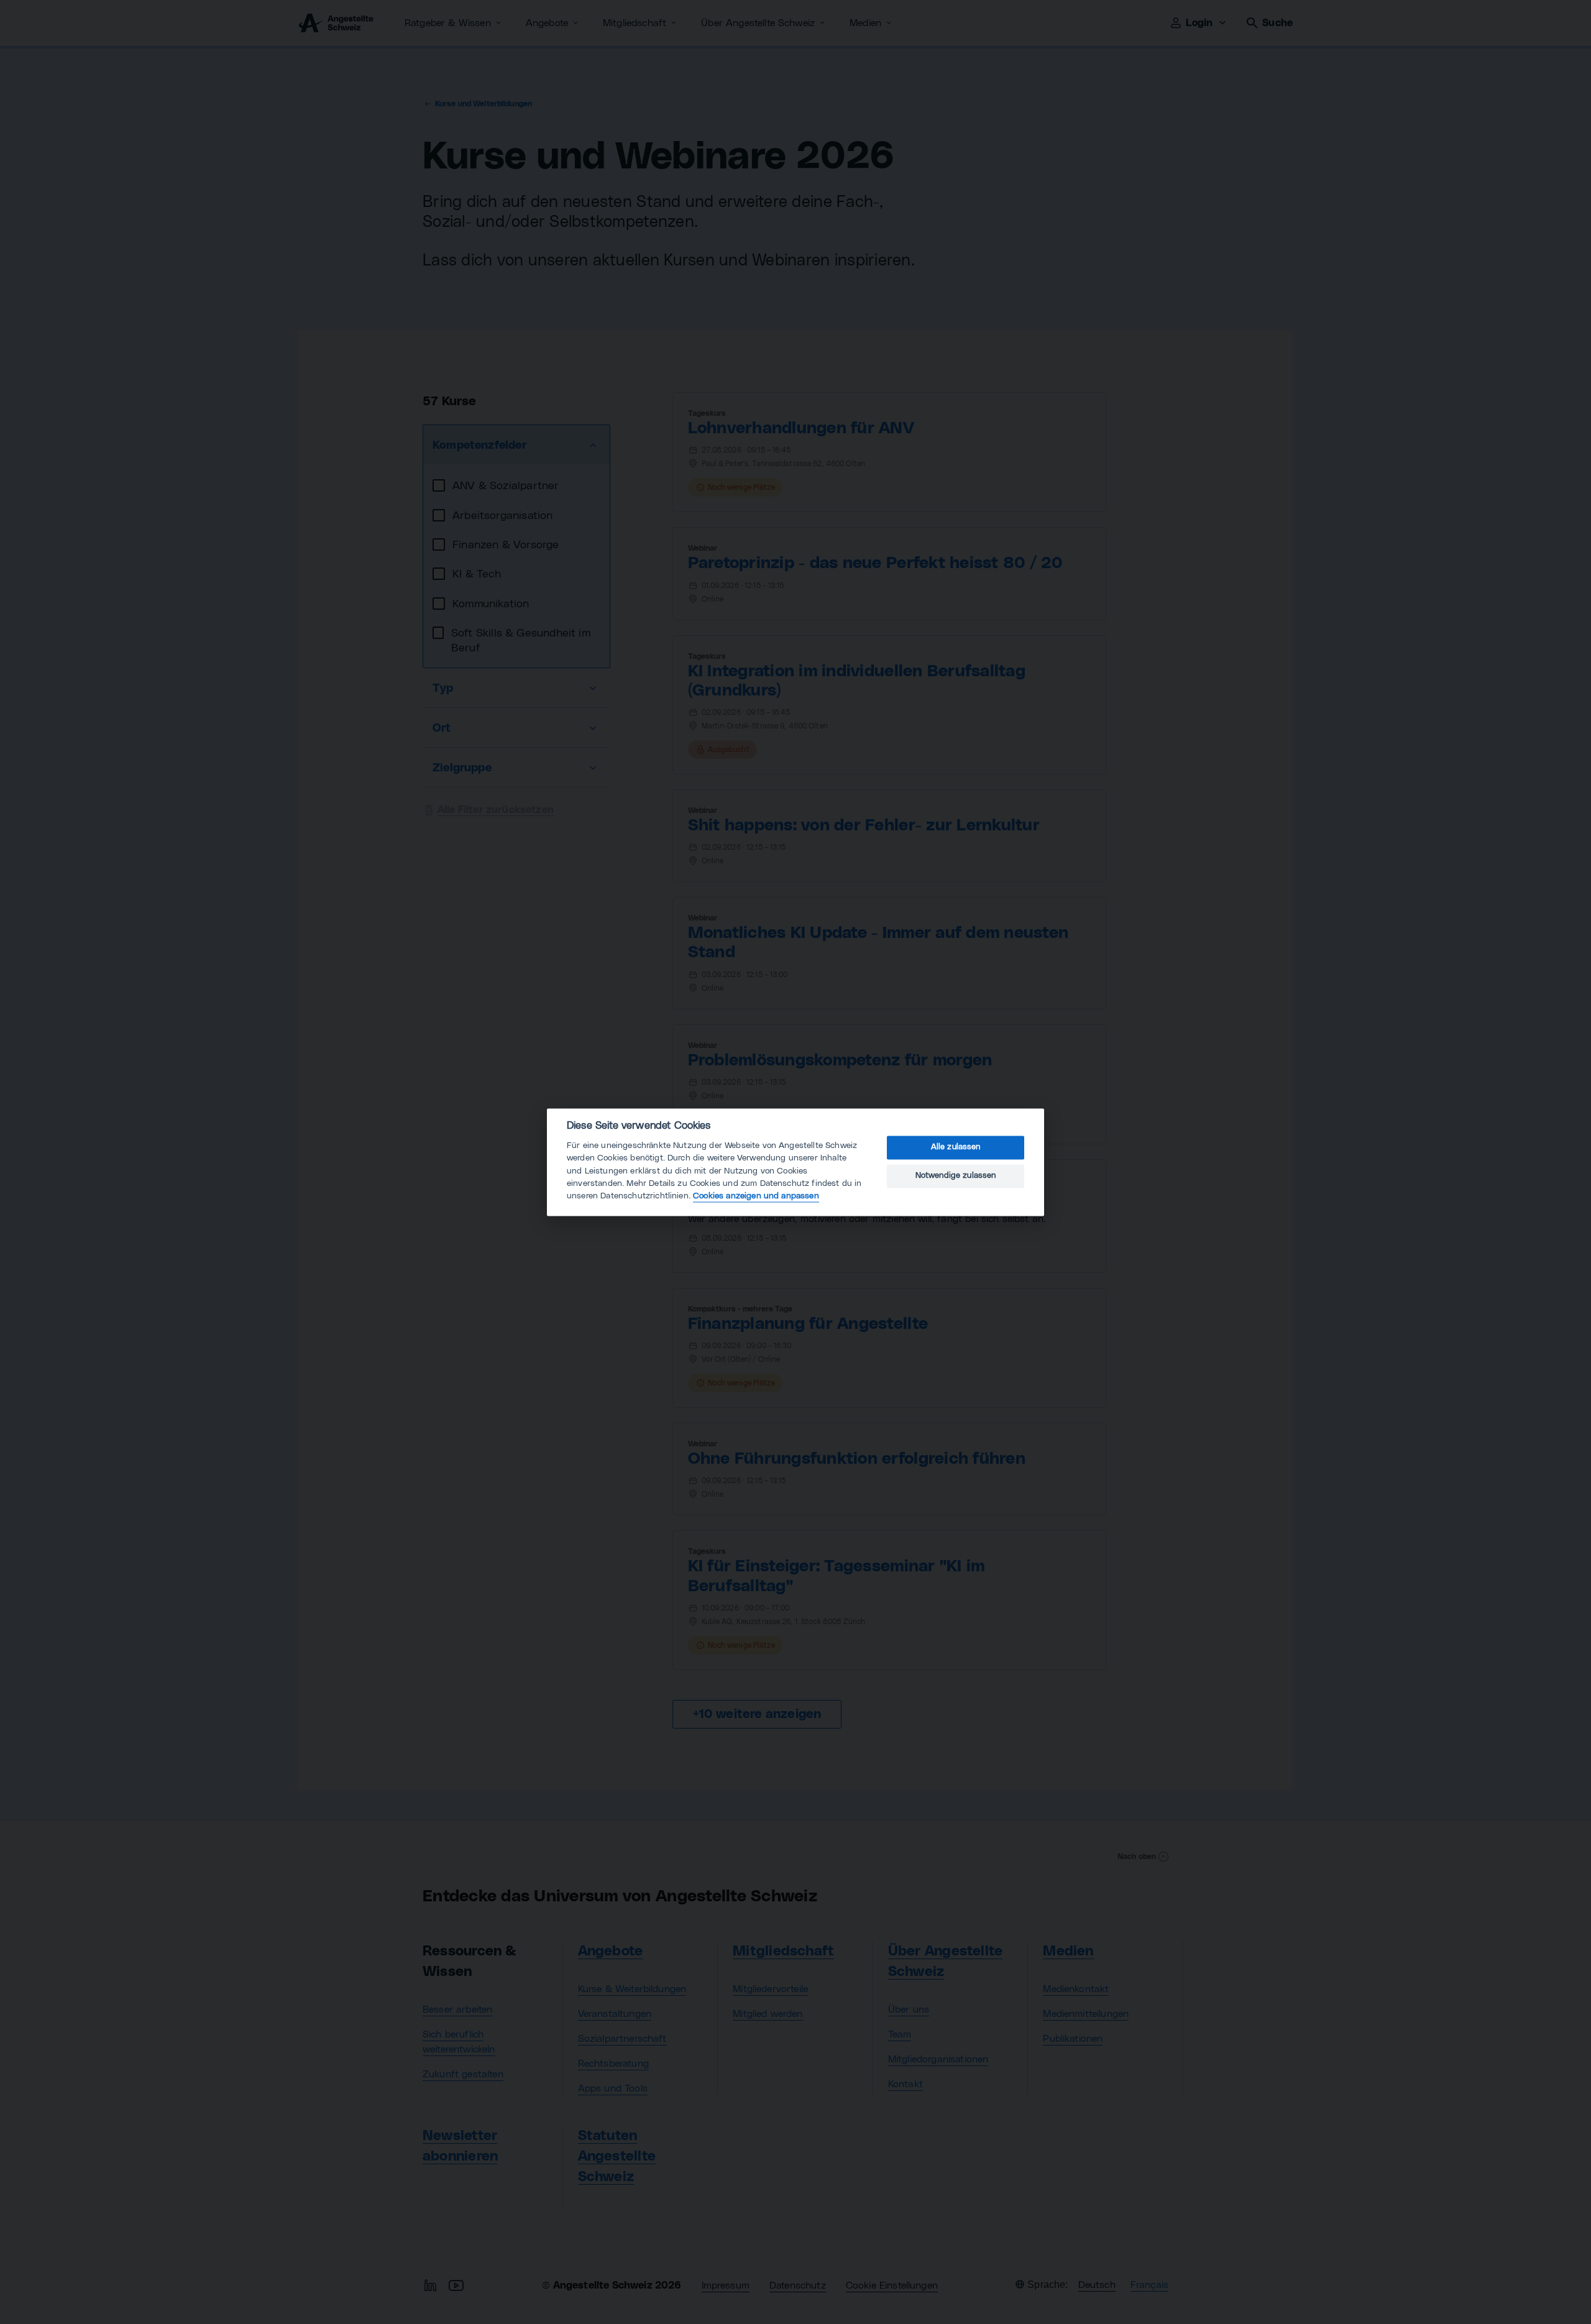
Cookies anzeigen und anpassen (756, 1196)
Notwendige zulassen (956, 1176)
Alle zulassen (956, 1148)
